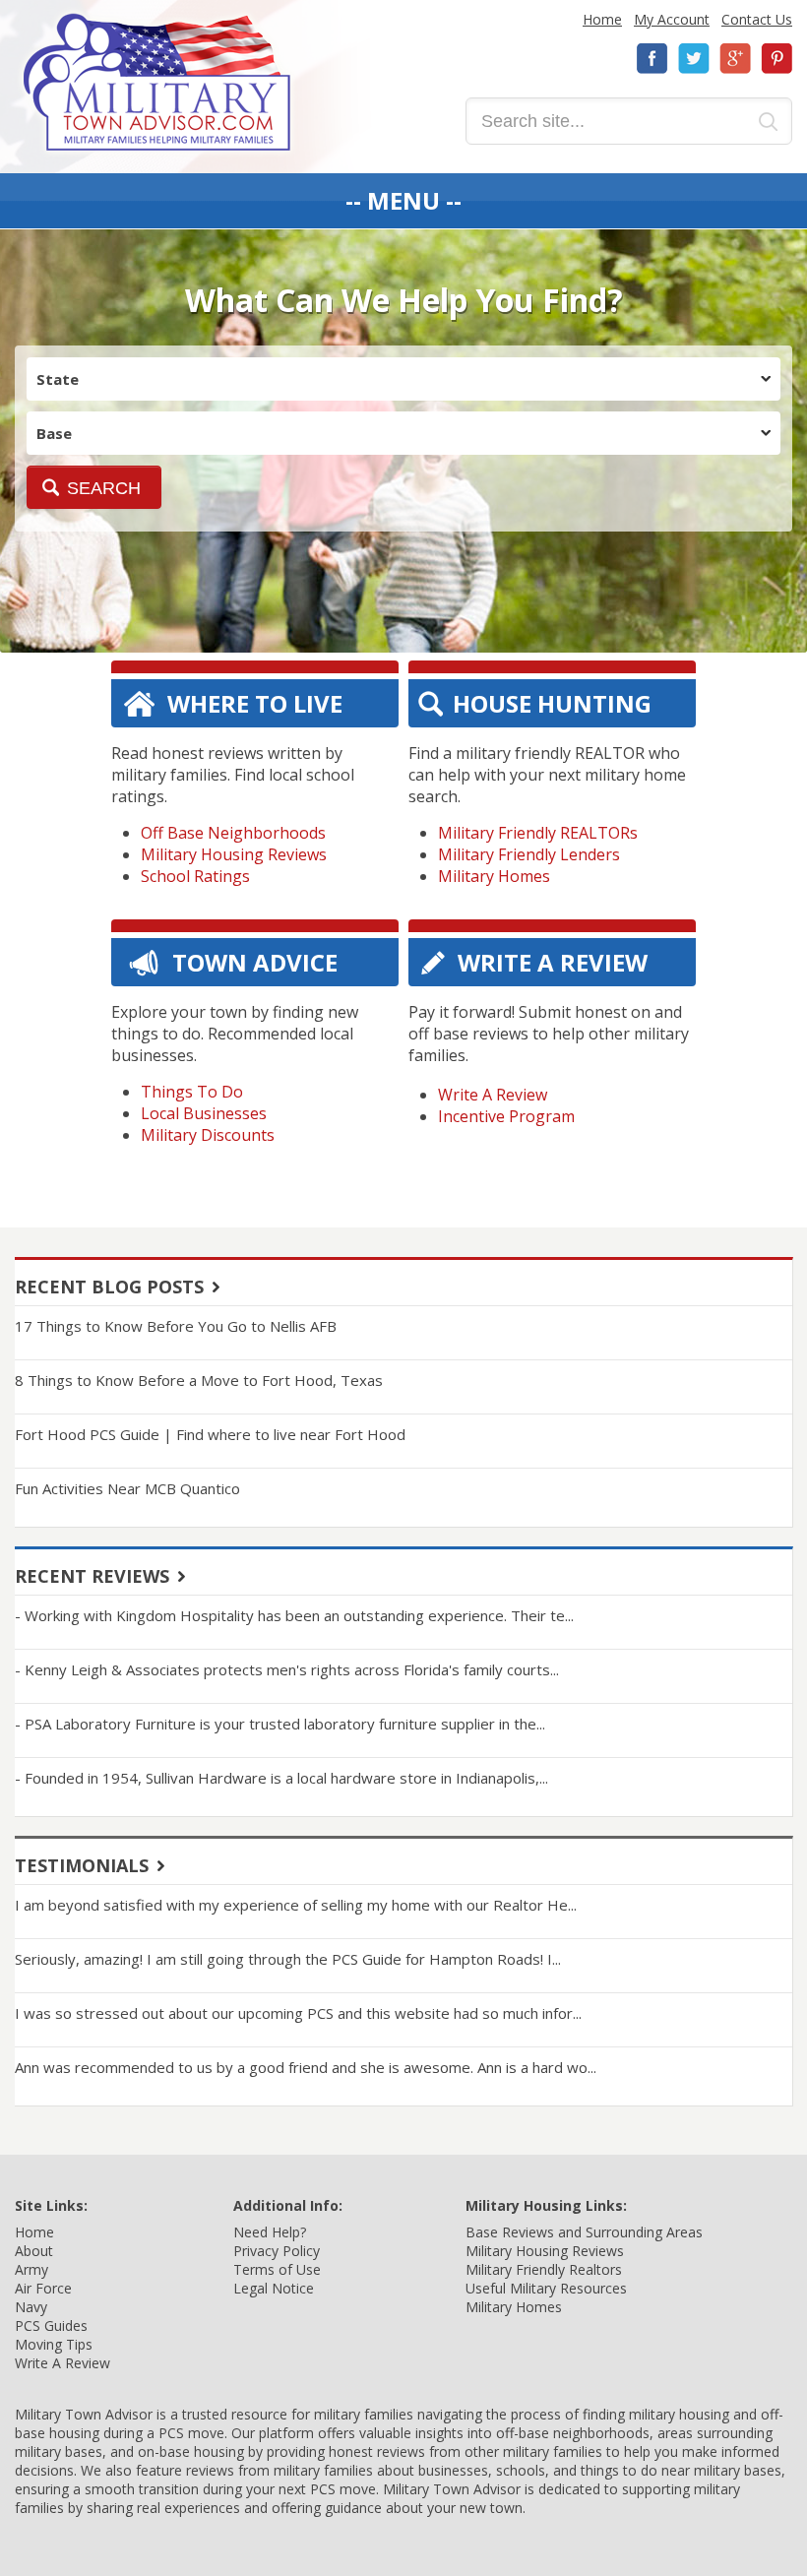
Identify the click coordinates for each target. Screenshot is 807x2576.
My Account (672, 19)
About (34, 2251)
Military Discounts (208, 1135)
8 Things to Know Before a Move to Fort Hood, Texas (199, 1380)
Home (602, 19)
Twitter (694, 59)
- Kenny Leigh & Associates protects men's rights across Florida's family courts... (287, 1669)
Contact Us (757, 19)
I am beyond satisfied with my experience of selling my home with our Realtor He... (296, 1905)
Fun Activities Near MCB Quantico (127, 1488)
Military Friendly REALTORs (538, 833)
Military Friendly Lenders (529, 854)
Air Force (43, 2288)
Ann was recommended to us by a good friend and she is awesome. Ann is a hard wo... (306, 2067)
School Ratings (195, 876)
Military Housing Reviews (234, 854)
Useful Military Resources (546, 2288)
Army (31, 2269)
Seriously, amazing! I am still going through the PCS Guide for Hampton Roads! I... (288, 1959)
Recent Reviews (92, 1576)
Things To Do (192, 1092)
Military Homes (494, 876)
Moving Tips (54, 2344)
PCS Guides (51, 2325)
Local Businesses (204, 1113)
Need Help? (270, 2232)
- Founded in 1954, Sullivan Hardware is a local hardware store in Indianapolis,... (281, 1778)
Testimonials (82, 1865)
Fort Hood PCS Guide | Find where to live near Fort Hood (210, 1434)
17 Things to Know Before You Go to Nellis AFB (176, 1326)
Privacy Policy (277, 2251)
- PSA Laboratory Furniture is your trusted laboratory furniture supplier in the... (280, 1724)
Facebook (652, 59)
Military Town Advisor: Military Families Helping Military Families (157, 82)
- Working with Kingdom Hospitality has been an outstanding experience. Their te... (294, 1615)
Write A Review (493, 1095)
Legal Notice (274, 2288)
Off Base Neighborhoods (233, 833)
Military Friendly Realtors (544, 2269)
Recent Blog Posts (109, 1287)
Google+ (735, 59)
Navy (31, 2307)
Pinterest (776, 59)
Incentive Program (506, 1116)
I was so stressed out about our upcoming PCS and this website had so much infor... (298, 2013)
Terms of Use (277, 2269)
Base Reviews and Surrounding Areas (584, 2232)
